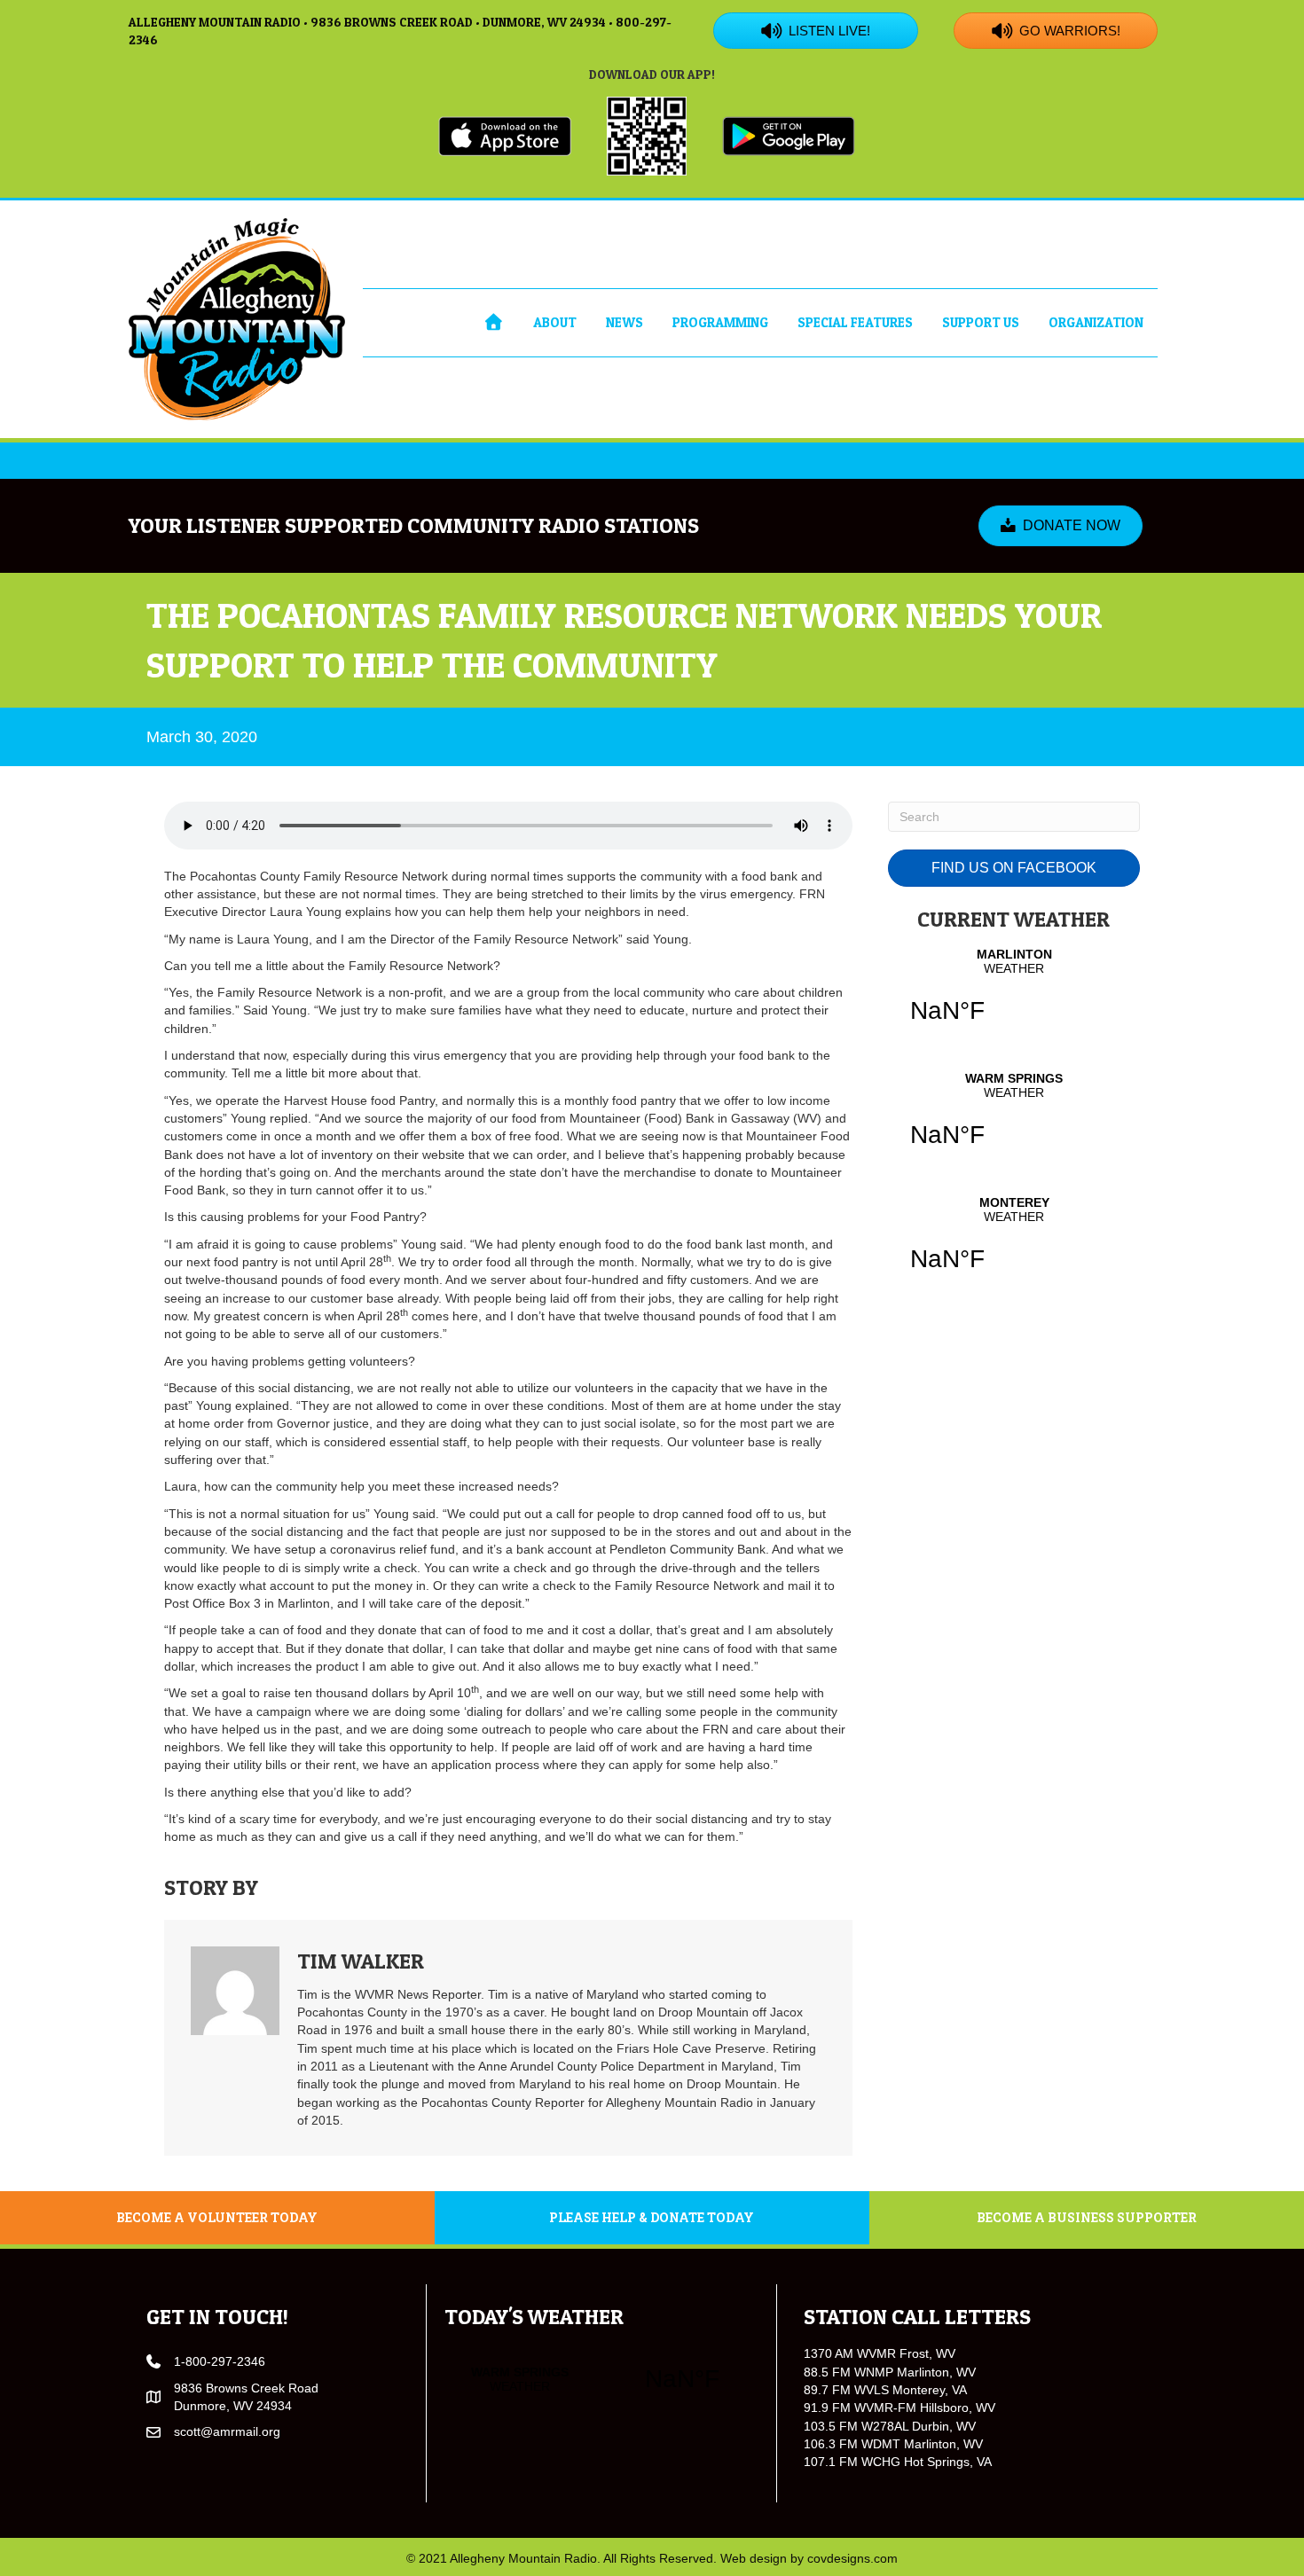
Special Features (855, 322)
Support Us (981, 322)
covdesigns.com (852, 2558)
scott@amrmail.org (227, 2431)
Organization (1096, 322)
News (625, 322)
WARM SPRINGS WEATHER (1014, 1121)
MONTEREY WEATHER (1014, 1245)
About (555, 322)
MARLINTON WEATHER (1014, 997)
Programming (720, 322)
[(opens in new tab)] (505, 135)
